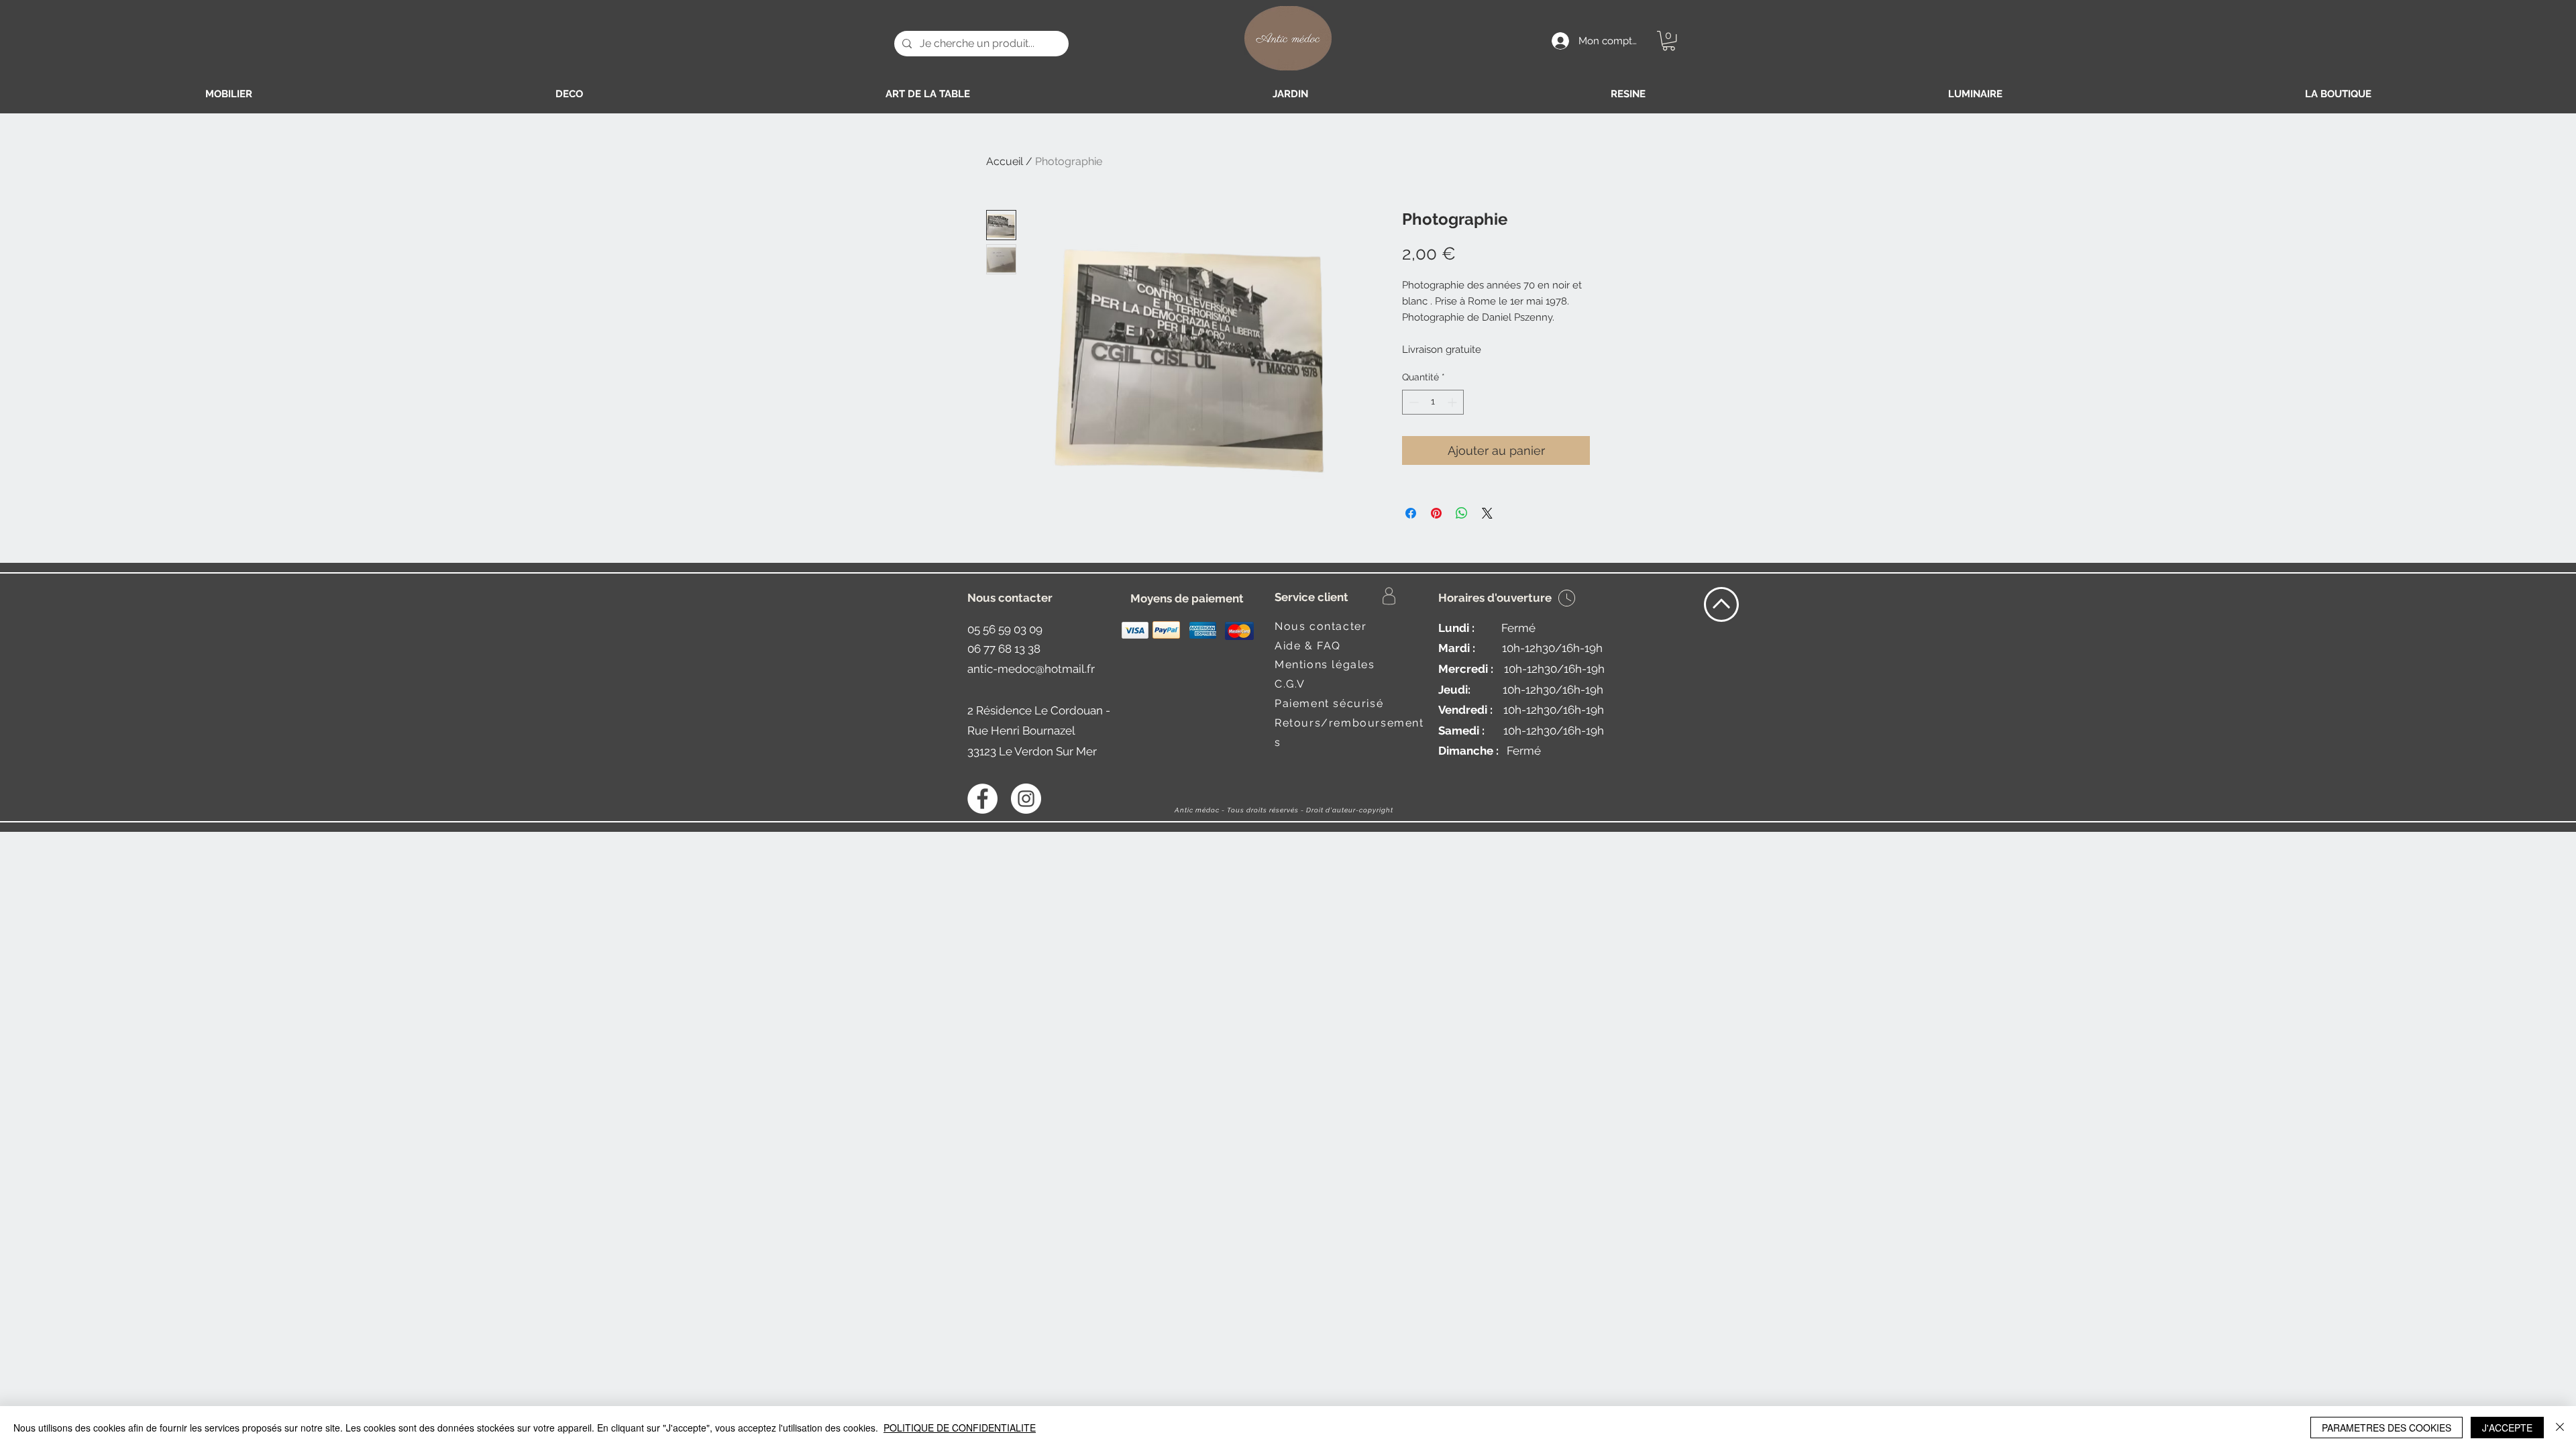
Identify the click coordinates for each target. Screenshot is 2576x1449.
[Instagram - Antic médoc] (1026, 799)
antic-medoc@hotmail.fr (1031, 669)
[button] (1669, 41)
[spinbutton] (1433, 402)
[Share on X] (1487, 513)
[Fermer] (2560, 1428)
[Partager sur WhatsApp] (1462, 513)
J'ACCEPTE (2507, 1428)
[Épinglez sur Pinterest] (1436, 513)
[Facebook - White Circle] (982, 799)
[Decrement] (1412, 402)
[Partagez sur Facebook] (1411, 513)
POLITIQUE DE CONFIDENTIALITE (960, 1428)
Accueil (1005, 161)
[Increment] (1453, 402)
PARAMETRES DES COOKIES (2386, 1428)
